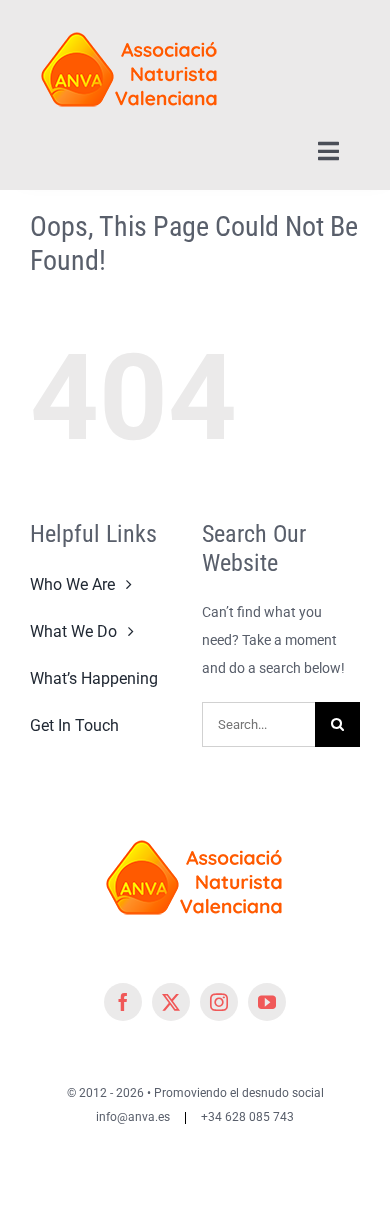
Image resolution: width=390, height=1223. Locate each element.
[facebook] (123, 1002)
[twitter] (171, 1002)
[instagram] (219, 1002)
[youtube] (267, 1002)
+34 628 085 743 (247, 1117)
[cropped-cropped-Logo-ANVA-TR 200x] (130, 22)
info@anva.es (133, 1117)
